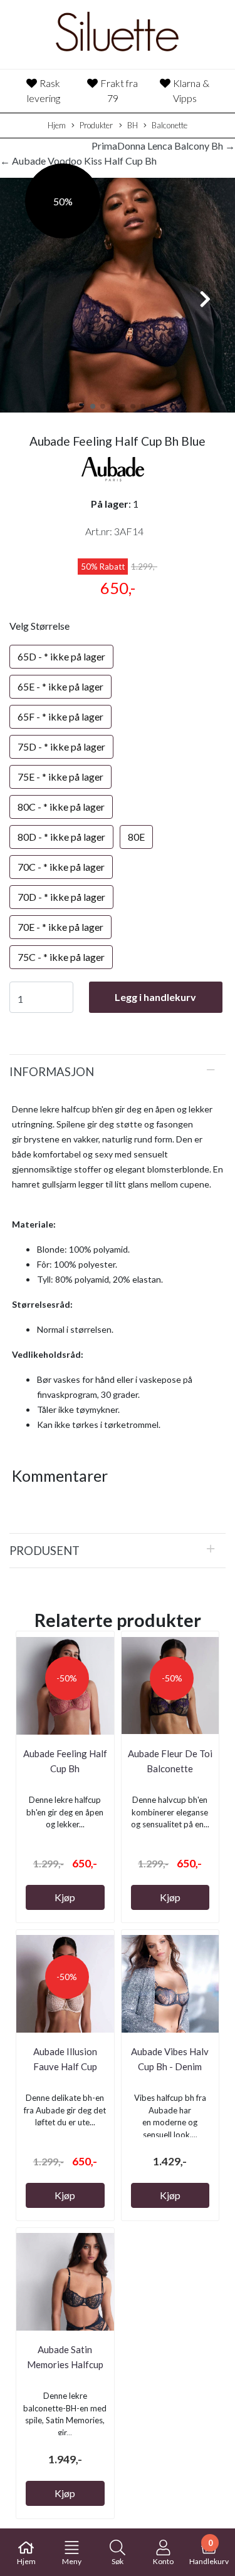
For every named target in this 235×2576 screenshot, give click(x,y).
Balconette (170, 125)
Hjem (57, 125)
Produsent (44, 1551)
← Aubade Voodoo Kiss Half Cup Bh (78, 161)
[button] (93, 406)
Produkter (96, 125)
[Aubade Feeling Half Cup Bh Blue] (118, 297)
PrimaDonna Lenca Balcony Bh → (163, 146)
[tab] (118, 1072)
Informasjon (52, 1072)
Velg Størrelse (39, 626)
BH (133, 125)
